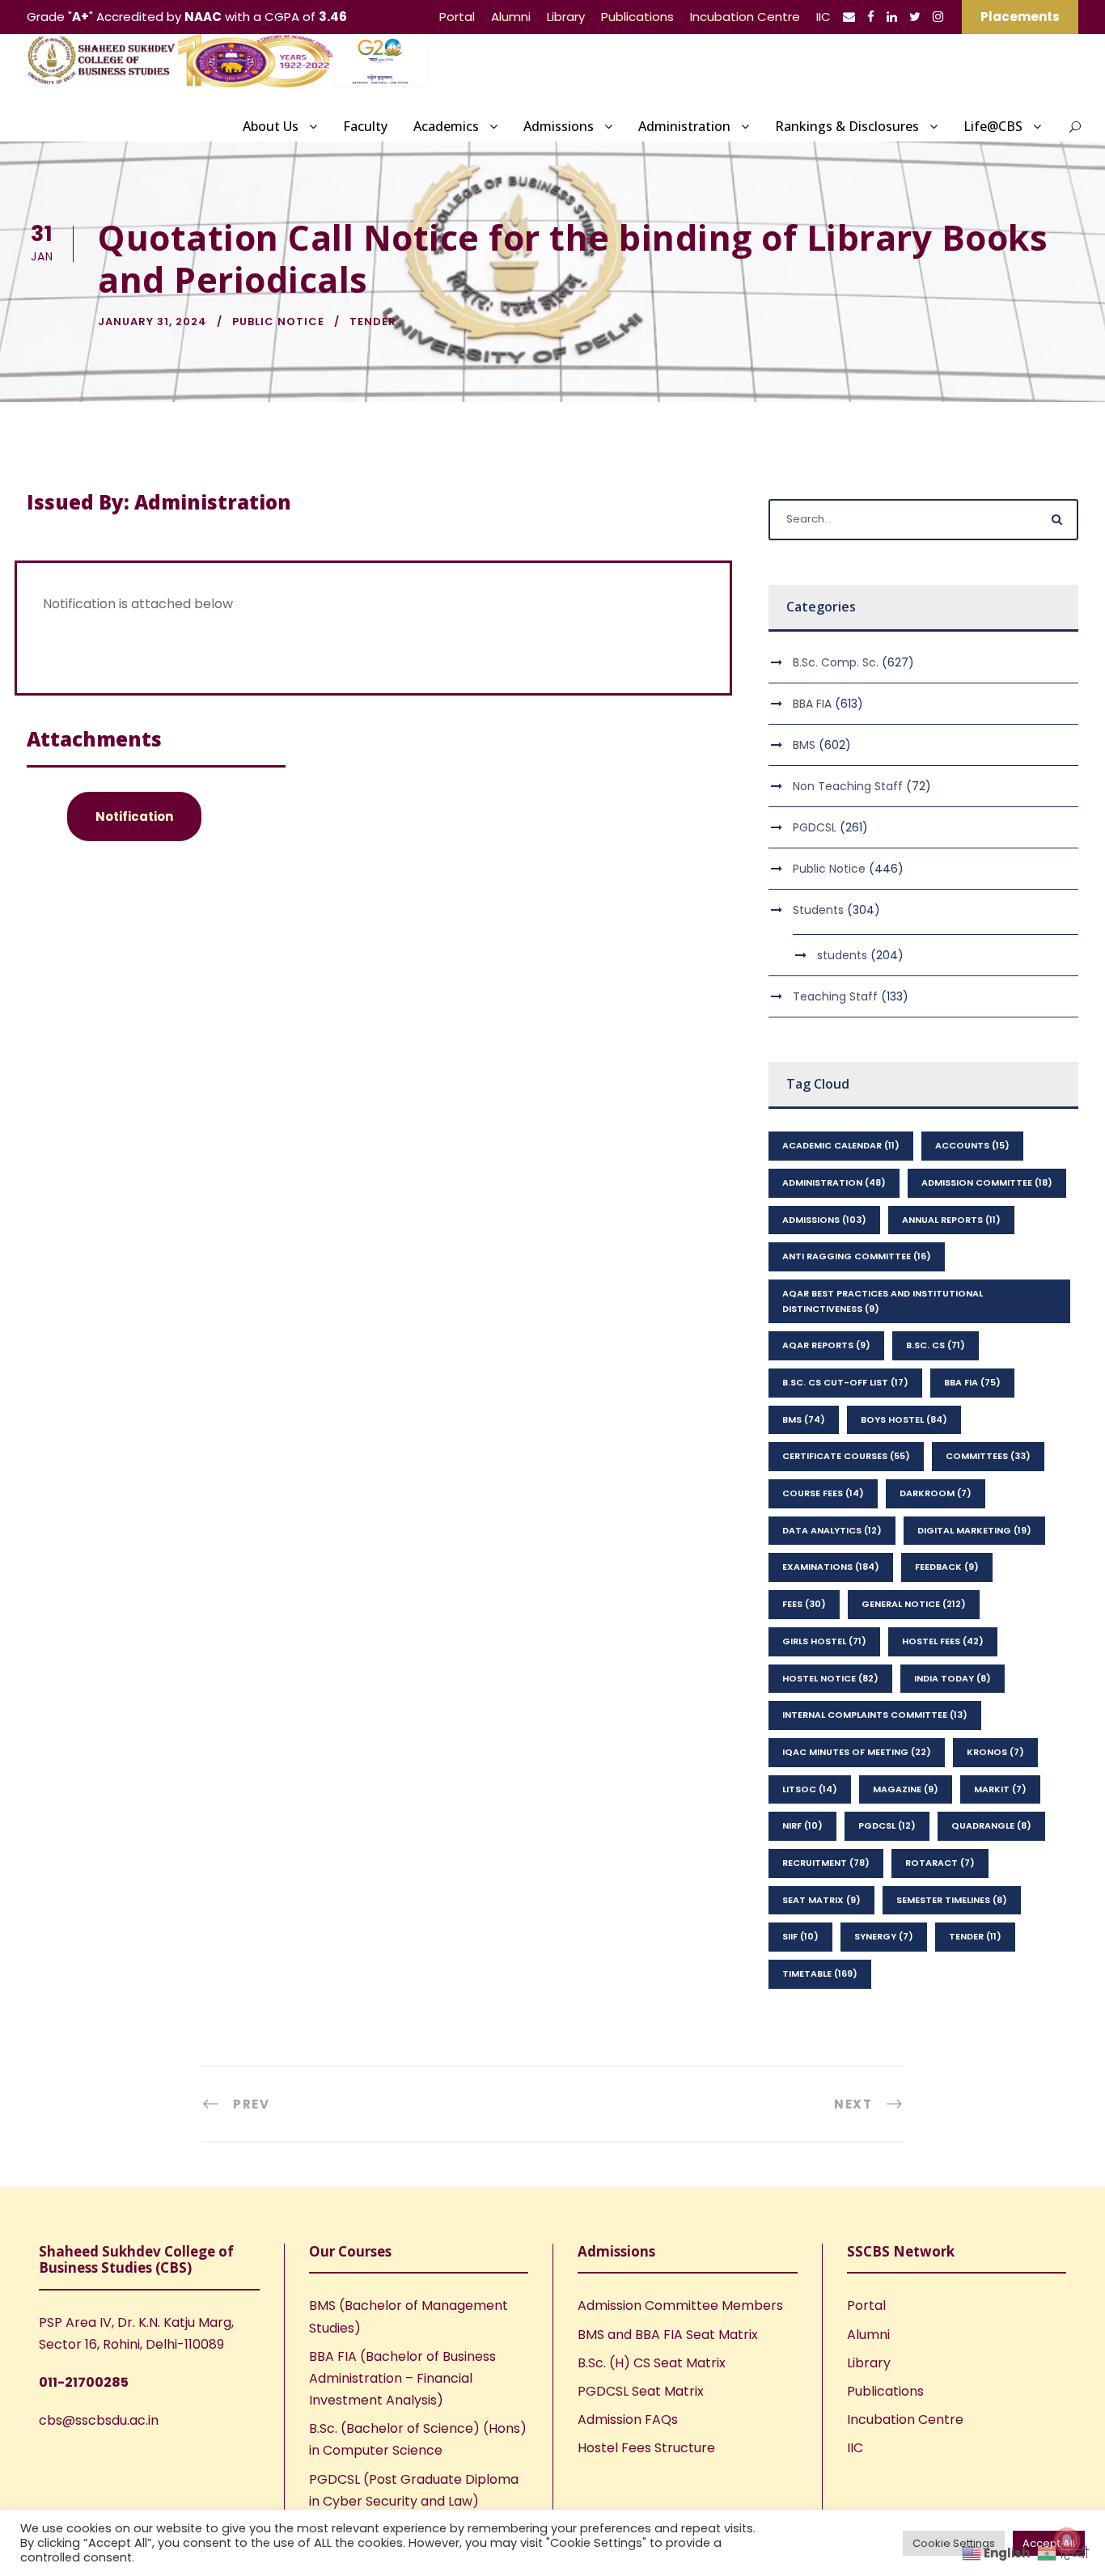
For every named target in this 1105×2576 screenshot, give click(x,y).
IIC (823, 17)
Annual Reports (951, 1220)
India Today (953, 1678)
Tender (373, 321)
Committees (988, 1456)
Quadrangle (991, 1825)
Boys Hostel (904, 1419)
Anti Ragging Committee (857, 1256)
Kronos (995, 1752)
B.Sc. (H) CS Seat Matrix (652, 2363)
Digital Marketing (974, 1530)
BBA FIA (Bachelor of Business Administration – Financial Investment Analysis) (402, 2378)
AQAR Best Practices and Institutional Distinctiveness (883, 1301)
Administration (684, 126)
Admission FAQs (628, 2419)
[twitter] (915, 17)
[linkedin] (892, 17)
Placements (1020, 17)
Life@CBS (993, 126)
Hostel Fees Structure (646, 2448)
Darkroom (936, 1493)
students (842, 955)
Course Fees (823, 1493)
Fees (804, 1604)
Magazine (906, 1789)
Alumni (511, 17)
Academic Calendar (841, 1145)
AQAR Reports (826, 1345)
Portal (457, 17)
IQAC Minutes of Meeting (857, 1752)
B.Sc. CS (936, 1345)
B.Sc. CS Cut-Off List (845, 1382)
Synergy (884, 1936)
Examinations (831, 1567)
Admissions (559, 126)
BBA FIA (812, 704)
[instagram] (938, 17)
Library (566, 17)
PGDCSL (815, 827)
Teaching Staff (835, 996)
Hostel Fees (943, 1641)
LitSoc (810, 1789)
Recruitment (826, 1863)
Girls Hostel (824, 1641)
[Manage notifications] (1067, 2540)
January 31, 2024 (152, 321)
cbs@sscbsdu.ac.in (99, 2420)
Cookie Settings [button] (954, 2543)
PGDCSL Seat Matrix (641, 2391)
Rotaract (940, 1863)
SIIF (800, 1936)
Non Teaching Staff (848, 786)
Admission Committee (987, 1182)
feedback (947, 1567)
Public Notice (278, 321)
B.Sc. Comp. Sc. (836, 662)
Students (818, 910)
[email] (849, 17)
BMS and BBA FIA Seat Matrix (668, 2335)
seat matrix (821, 1900)
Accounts (972, 1145)
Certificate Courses (846, 1456)
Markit (1000, 1789)
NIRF (802, 1825)
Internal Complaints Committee (875, 1715)
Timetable (820, 1973)
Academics (446, 126)
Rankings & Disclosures (847, 126)
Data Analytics (832, 1530)
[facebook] (871, 17)
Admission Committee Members (680, 2305)
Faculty (365, 126)
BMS (804, 745)
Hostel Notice (830, 1678)
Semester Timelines (952, 1900)
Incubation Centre (745, 17)
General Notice (914, 1604)
